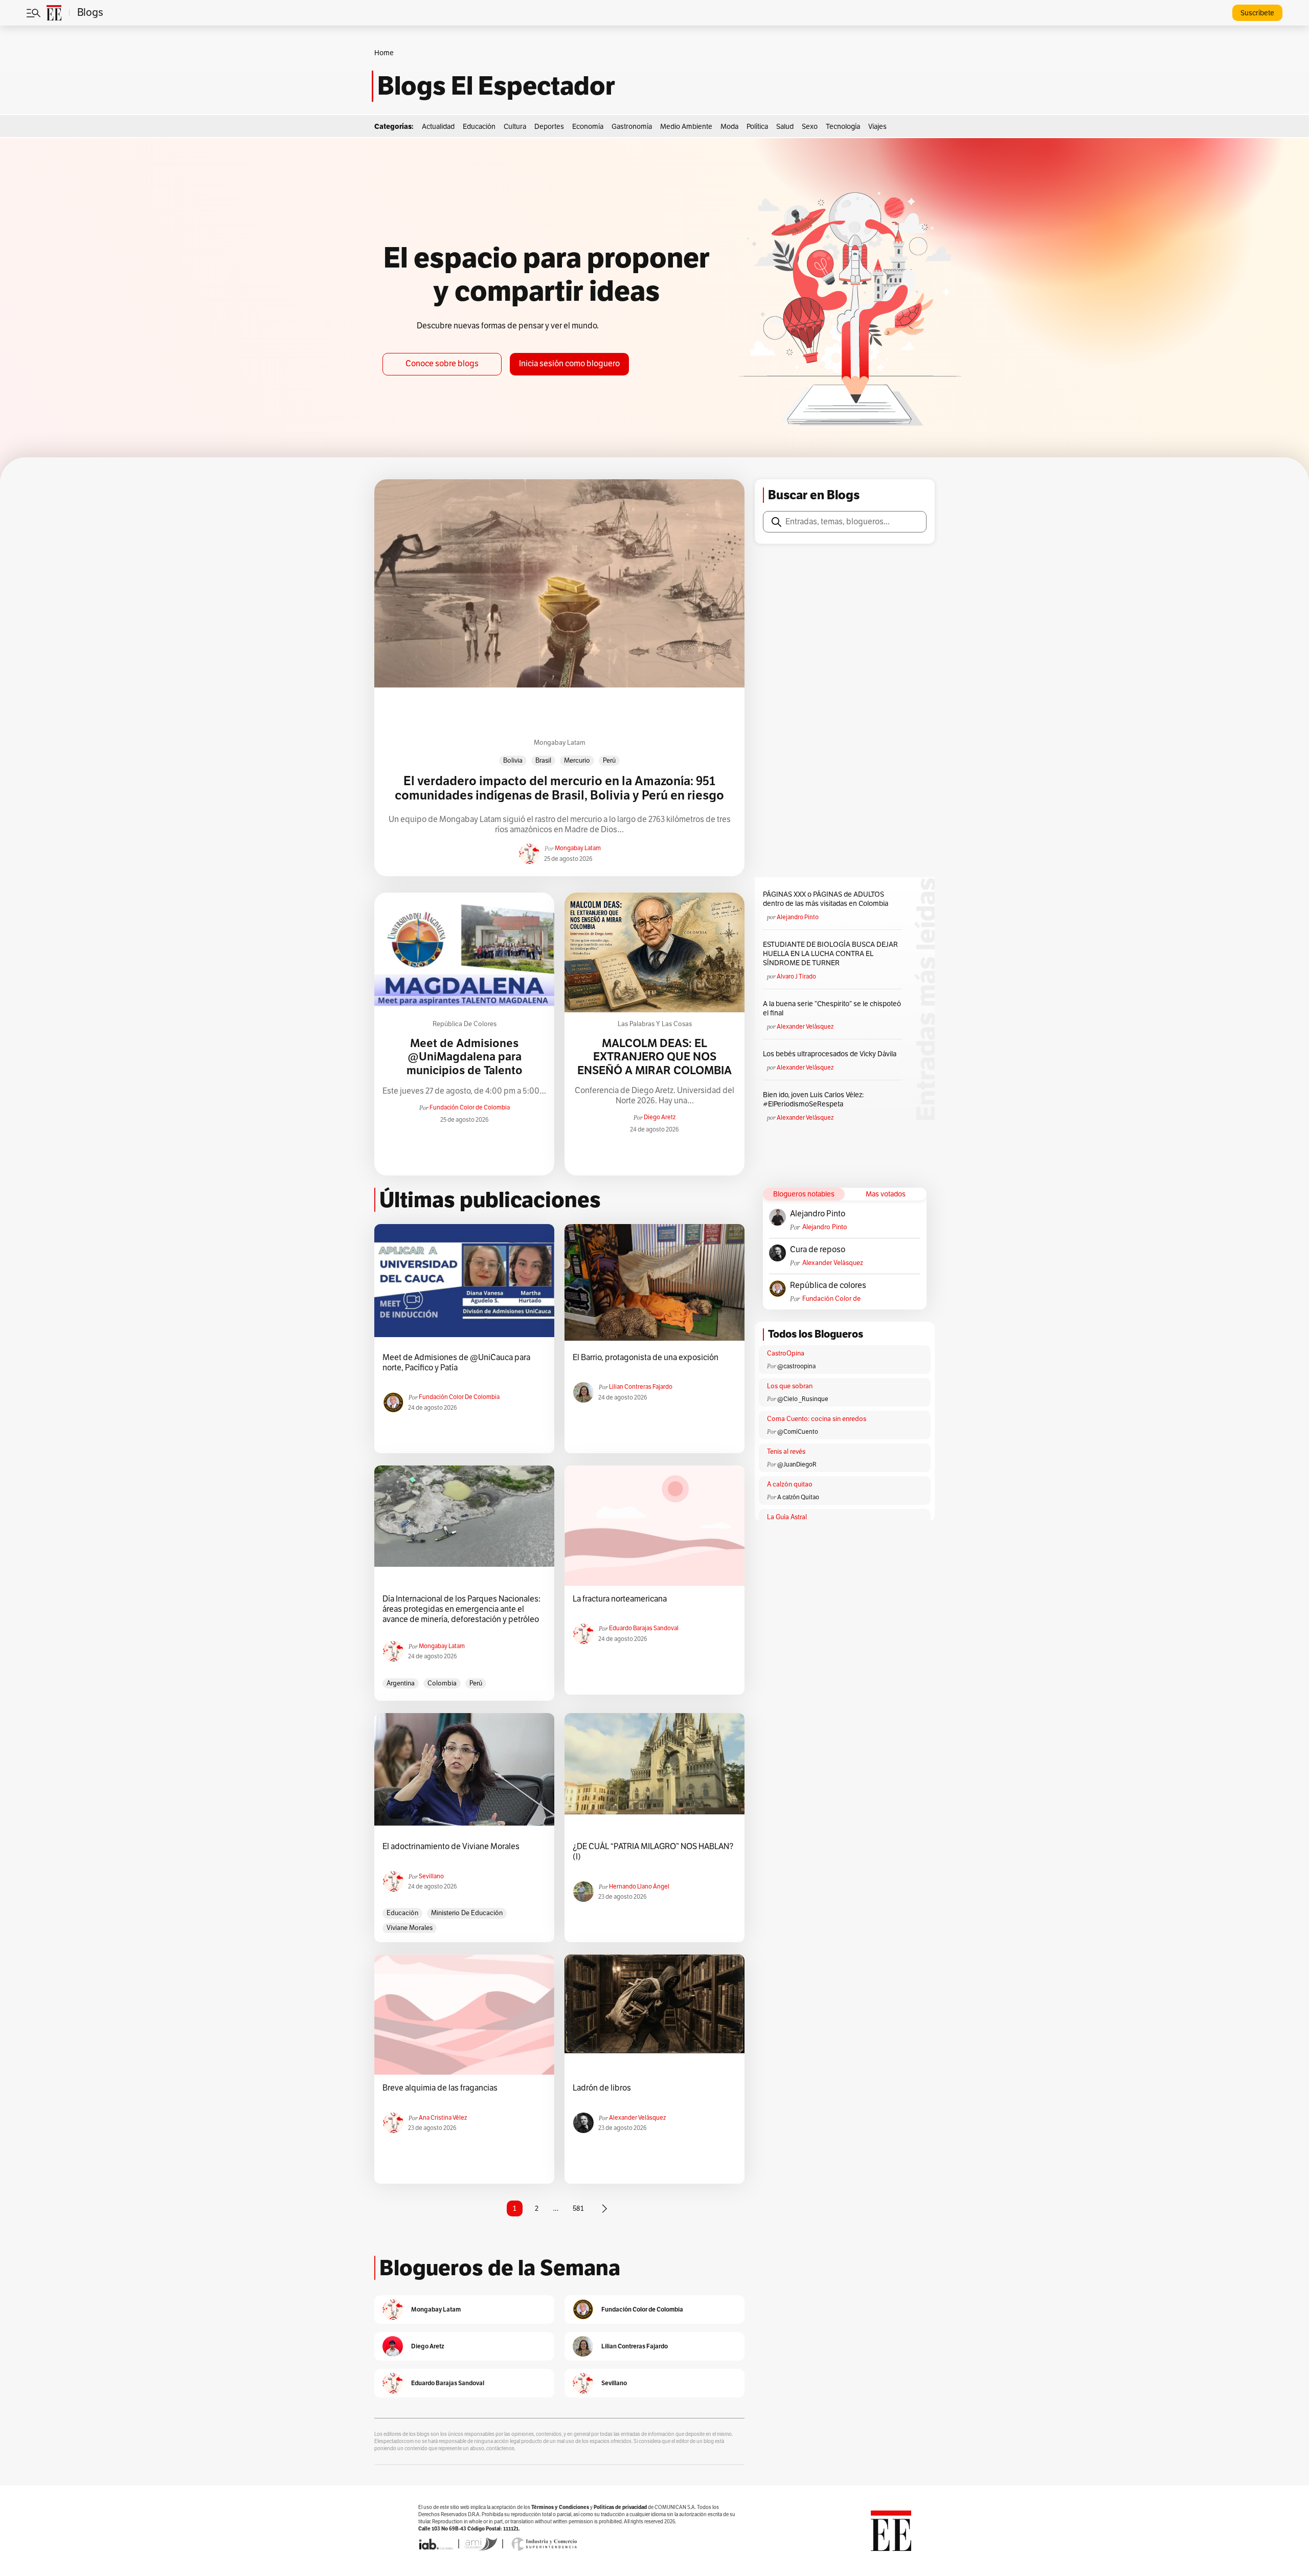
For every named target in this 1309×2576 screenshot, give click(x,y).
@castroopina (796, 1366)
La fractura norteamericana (620, 1599)
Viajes (877, 127)
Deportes (549, 127)
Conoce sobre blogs (442, 364)
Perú (609, 761)
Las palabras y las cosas (655, 1024)
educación (402, 1913)
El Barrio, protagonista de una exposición (646, 1358)
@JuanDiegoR (797, 1464)
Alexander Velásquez (805, 1027)
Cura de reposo (818, 1250)
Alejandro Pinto (798, 917)
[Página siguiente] (604, 2209)
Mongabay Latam (560, 743)
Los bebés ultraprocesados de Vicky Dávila (831, 1054)
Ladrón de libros (602, 2088)
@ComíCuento (798, 1432)
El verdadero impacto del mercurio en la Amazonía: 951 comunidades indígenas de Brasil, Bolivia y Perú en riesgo (559, 789)
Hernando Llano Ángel (639, 1886)
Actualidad (438, 127)
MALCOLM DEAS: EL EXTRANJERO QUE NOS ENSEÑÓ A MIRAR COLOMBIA (654, 1057)
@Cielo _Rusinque (803, 1399)
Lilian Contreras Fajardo (641, 1387)
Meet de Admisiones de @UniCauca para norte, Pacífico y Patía (456, 1363)
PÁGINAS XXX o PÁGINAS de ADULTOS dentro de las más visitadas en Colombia (826, 899)
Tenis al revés (786, 1452)
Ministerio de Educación (467, 1913)
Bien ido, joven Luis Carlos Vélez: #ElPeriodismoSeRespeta (813, 1100)
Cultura (515, 127)
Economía (588, 127)
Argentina (401, 1683)
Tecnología (843, 127)
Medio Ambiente (686, 127)
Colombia (442, 1683)
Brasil (543, 761)
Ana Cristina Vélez (443, 2118)
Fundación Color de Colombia (470, 1107)
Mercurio (577, 761)
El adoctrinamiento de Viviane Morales (451, 1847)
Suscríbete (1257, 13)
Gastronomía (632, 127)
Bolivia (513, 761)
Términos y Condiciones (560, 2507)
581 (578, 2208)
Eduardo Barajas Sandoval (644, 1628)
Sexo (810, 127)
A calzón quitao (790, 1484)
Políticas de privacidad (620, 2507)
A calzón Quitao (798, 1497)
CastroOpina (786, 1353)
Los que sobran (790, 1386)
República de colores (465, 1024)
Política (757, 127)
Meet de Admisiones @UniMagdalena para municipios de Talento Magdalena (465, 1064)
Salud (785, 127)
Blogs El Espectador (496, 86)
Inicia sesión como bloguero (569, 364)
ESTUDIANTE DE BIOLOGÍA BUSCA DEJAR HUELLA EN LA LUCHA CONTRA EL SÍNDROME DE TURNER (830, 954)
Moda (729, 127)
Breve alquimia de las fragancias (440, 2088)
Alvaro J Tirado (796, 976)
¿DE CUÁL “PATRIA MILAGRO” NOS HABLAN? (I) (653, 1852)
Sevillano (431, 1876)
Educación (479, 127)
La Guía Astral (787, 1517)
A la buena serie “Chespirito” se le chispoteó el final (832, 1008)
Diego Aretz (660, 1117)
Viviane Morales (410, 1928)
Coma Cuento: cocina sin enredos (817, 1419)
